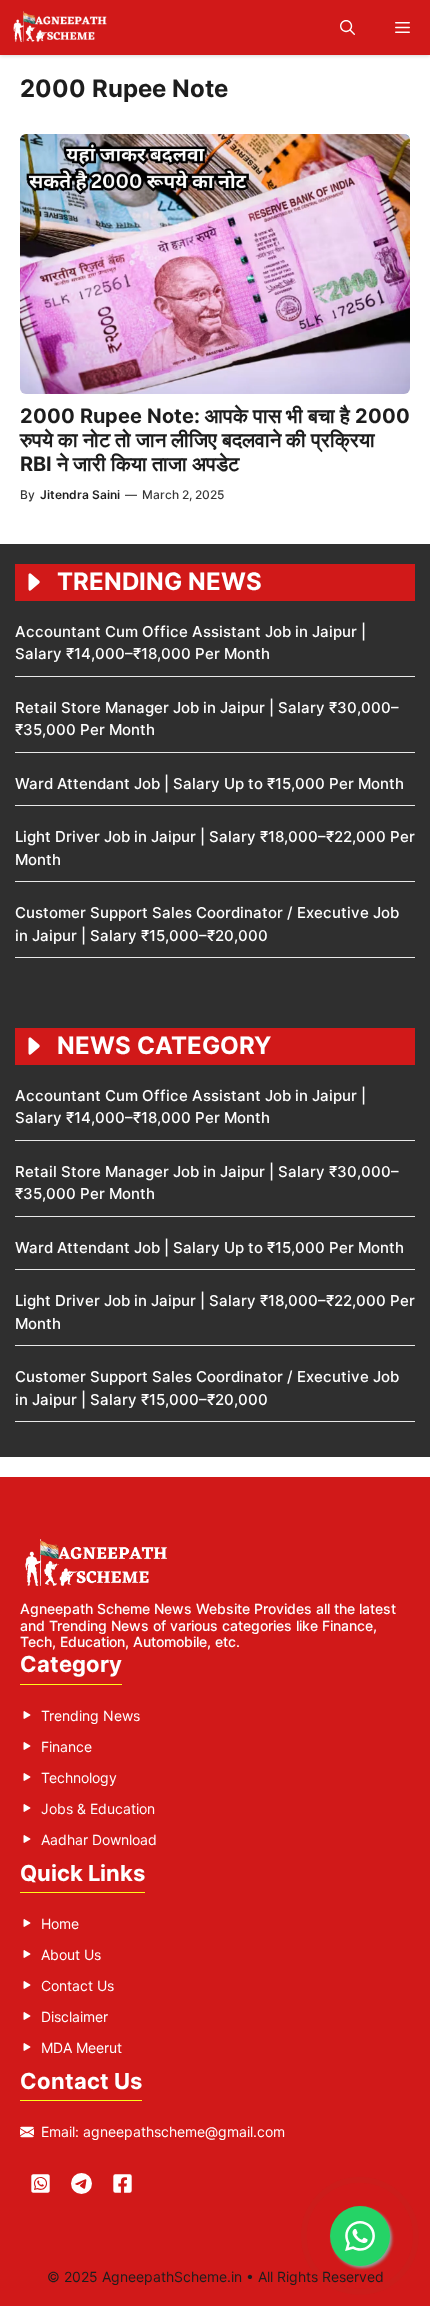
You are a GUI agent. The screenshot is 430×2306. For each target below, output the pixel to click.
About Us (71, 1954)
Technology (79, 1777)
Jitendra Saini (80, 494)
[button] (347, 27)
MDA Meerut (81, 2047)
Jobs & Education (98, 1808)
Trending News (90, 1715)
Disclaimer (74, 2016)
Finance (66, 1746)
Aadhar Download (99, 1839)
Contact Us (77, 1985)
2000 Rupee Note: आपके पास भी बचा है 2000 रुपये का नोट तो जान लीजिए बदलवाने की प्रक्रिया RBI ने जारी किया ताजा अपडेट (215, 440)
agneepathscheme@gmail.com (184, 2131)
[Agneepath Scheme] (62, 27)
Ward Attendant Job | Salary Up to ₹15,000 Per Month (209, 783)
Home (60, 1923)
